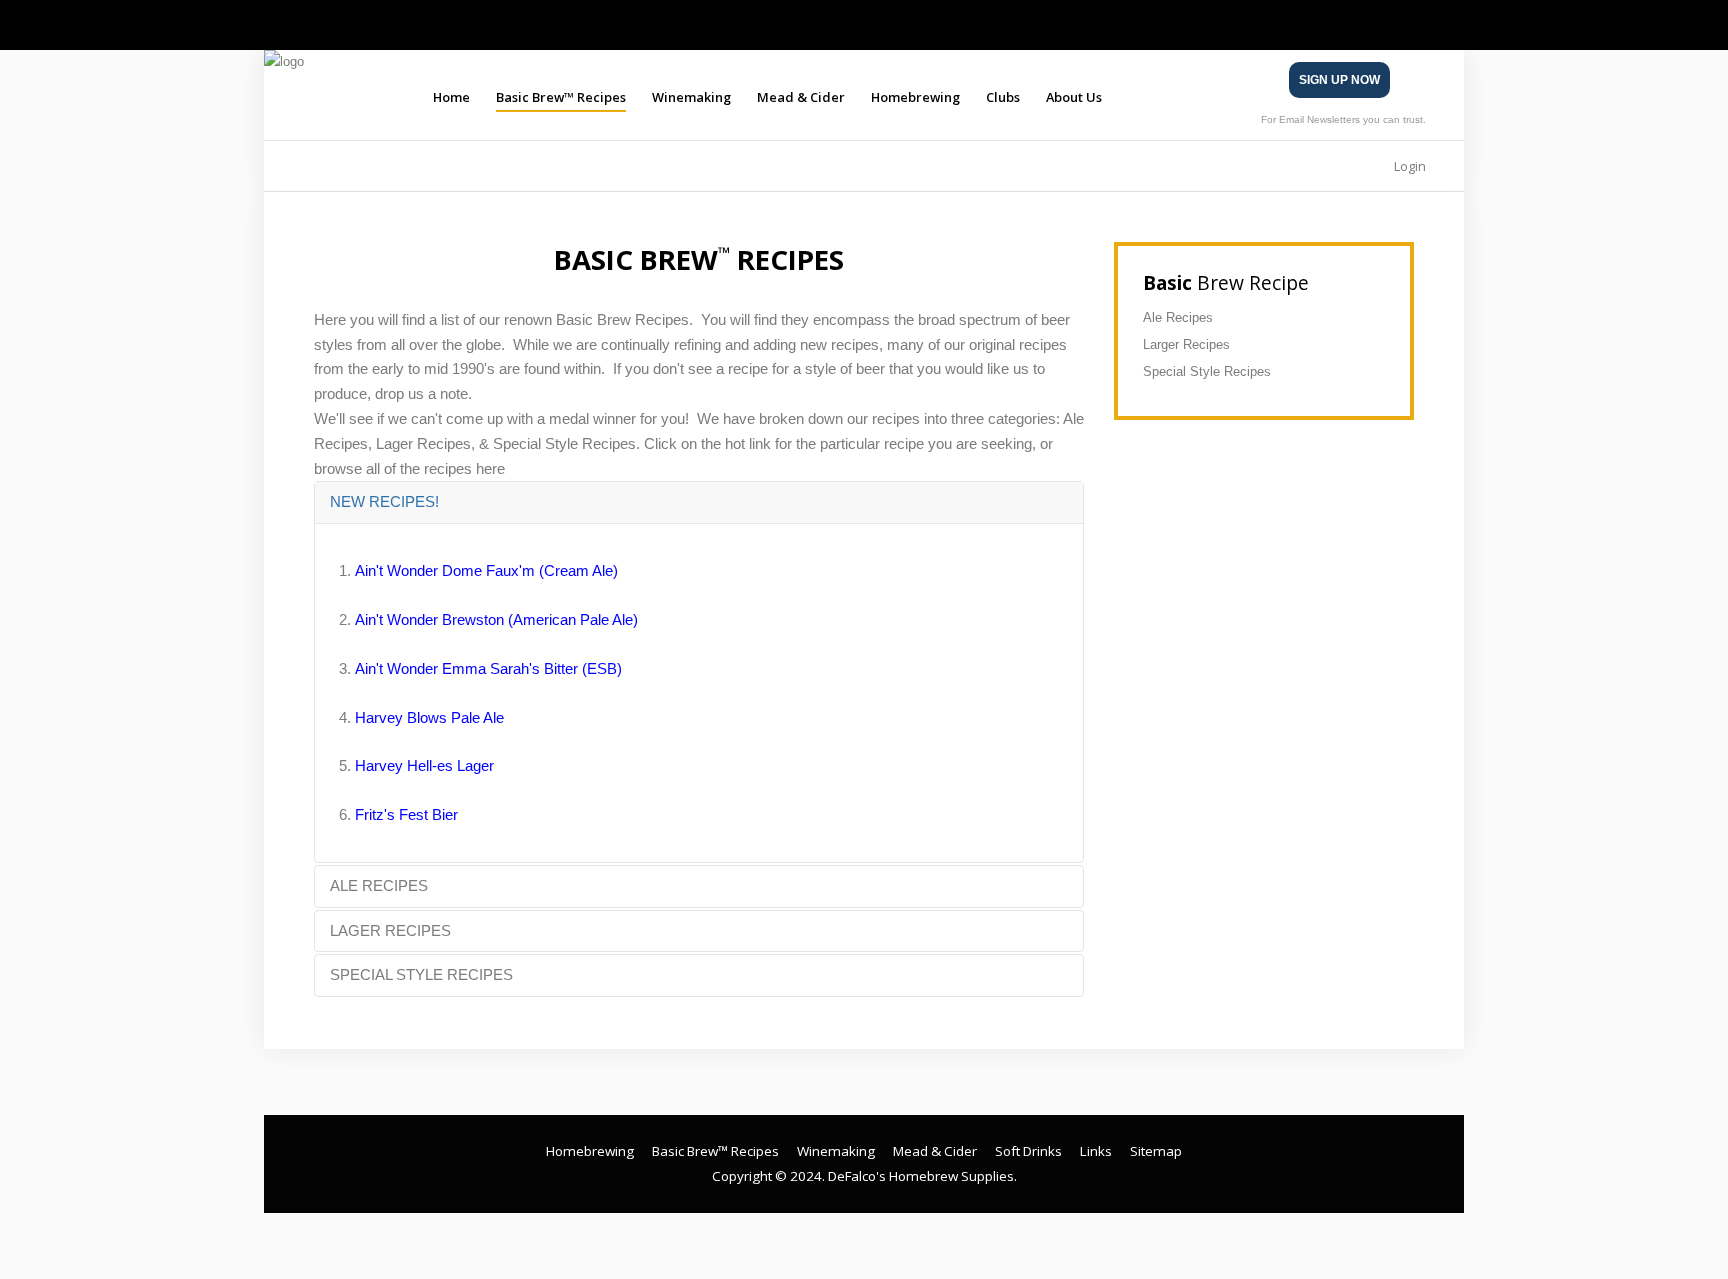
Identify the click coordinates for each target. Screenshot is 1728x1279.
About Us (1074, 97)
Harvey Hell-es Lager (424, 765)
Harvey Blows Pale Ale (429, 717)
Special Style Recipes (1207, 371)
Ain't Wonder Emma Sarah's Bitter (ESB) (488, 668)
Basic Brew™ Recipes (561, 97)
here (490, 468)
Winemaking (691, 97)
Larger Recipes (1186, 344)
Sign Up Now (1339, 80)
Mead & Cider (801, 97)
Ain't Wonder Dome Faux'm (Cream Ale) (486, 570)
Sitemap (1156, 1151)
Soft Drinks (1028, 1151)
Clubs (1003, 97)
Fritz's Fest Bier (406, 814)
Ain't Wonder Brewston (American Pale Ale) (496, 619)
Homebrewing (915, 97)
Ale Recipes (1178, 317)
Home (451, 97)
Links (1096, 1151)
